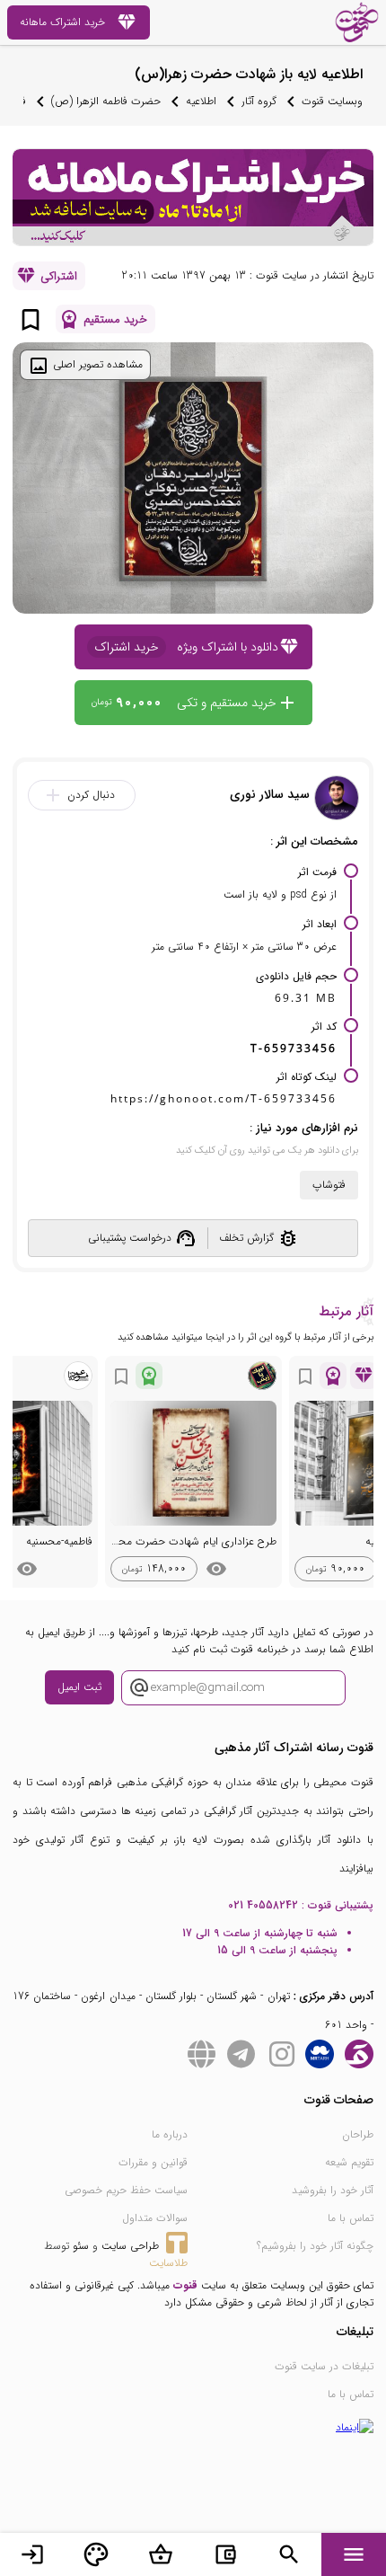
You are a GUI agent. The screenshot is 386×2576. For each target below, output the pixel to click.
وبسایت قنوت (332, 101)
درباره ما (170, 2134)
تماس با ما (351, 2218)
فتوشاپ (329, 1185)
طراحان (358, 2134)
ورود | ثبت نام (32, 2554)
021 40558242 (263, 1905)
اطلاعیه (201, 101)
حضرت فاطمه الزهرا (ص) (106, 101)
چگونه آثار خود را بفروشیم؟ (315, 2246)
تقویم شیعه (349, 2162)
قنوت (185, 2285)
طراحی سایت (130, 2246)
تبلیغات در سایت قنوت (324, 2366)
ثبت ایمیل (79, 1687)
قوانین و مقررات (153, 2162)
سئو (81, 2246)
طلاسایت (168, 2263)
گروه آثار (259, 101)
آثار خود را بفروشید (333, 2190)
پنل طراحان (96, 2554)
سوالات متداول (155, 2218)
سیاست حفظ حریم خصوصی (126, 2190)
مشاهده (216, 1569)
